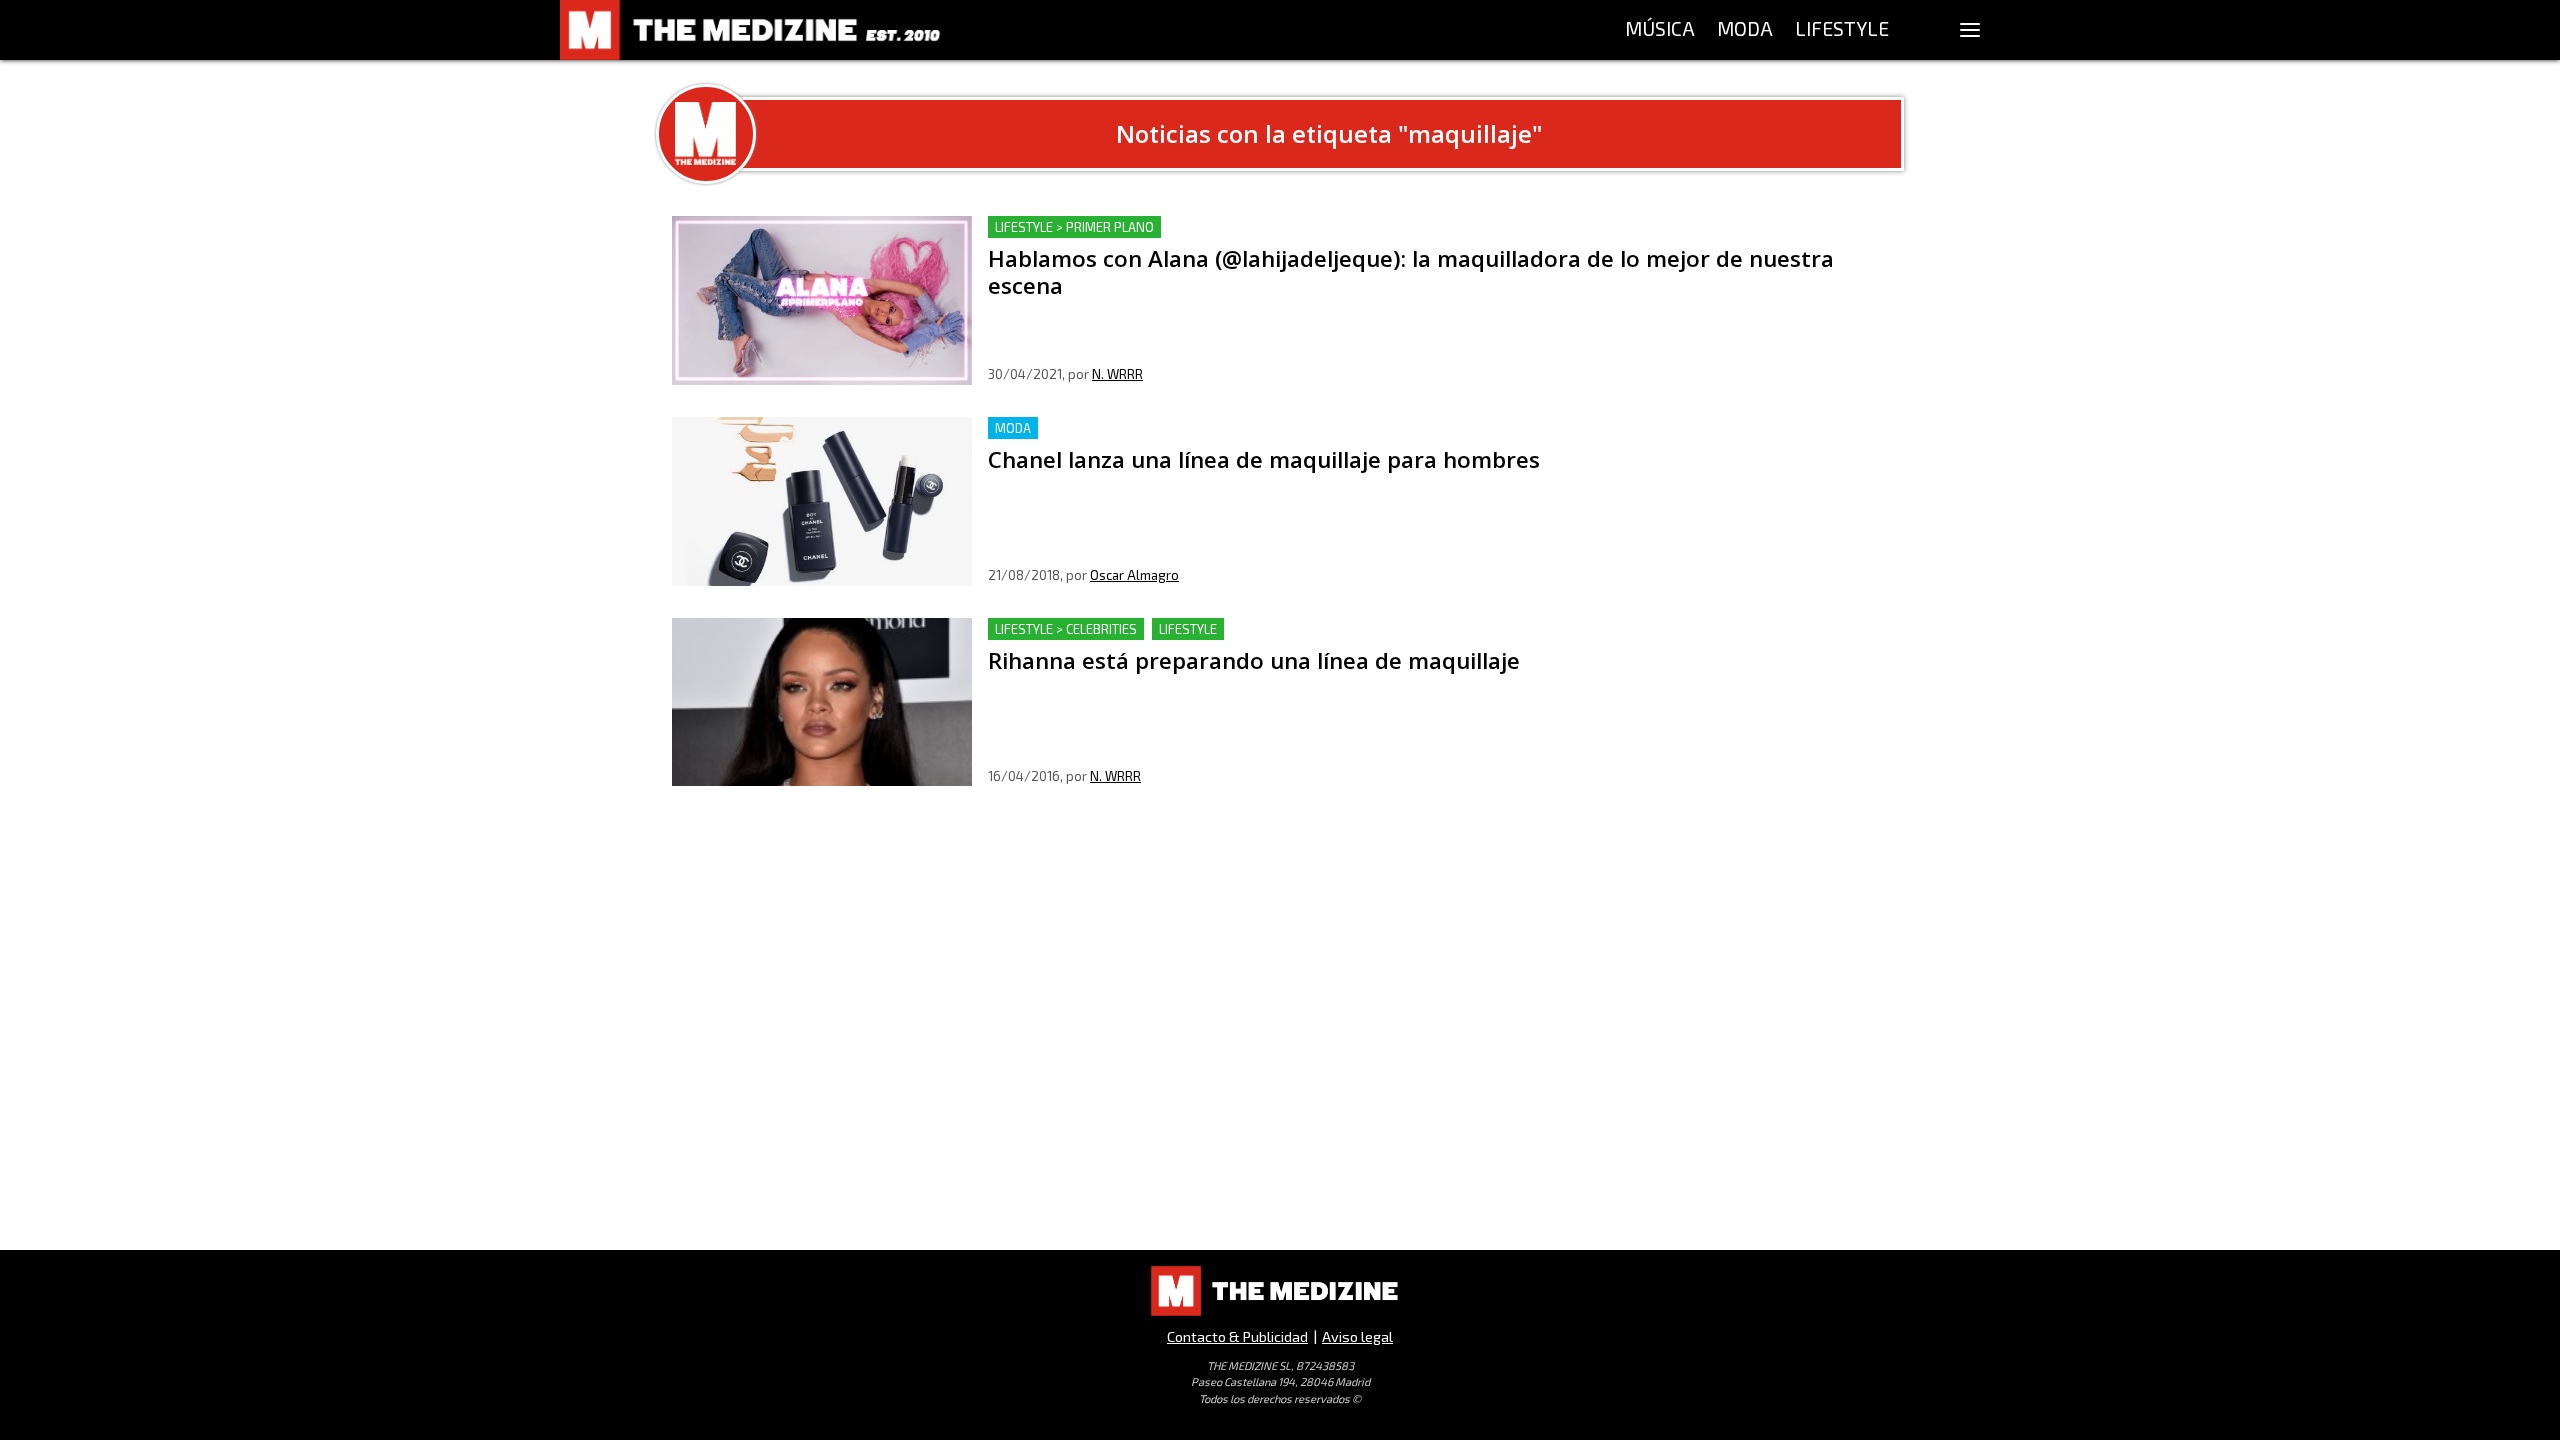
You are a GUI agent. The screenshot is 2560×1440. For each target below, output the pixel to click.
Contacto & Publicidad (1237, 1336)
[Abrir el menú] (1970, 30)
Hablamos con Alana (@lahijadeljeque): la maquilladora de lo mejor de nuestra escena (1295, 227)
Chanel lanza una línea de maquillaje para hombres (1171, 428)
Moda (1013, 428)
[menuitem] (1660, 30)
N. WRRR (1117, 374)
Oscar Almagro (1134, 575)
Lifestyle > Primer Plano (1074, 227)
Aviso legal (1357, 1336)
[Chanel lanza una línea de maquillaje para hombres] (822, 501)
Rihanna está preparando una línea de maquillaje (1163, 629)
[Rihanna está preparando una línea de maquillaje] (822, 702)
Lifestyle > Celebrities (1066, 629)
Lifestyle (1188, 629)
